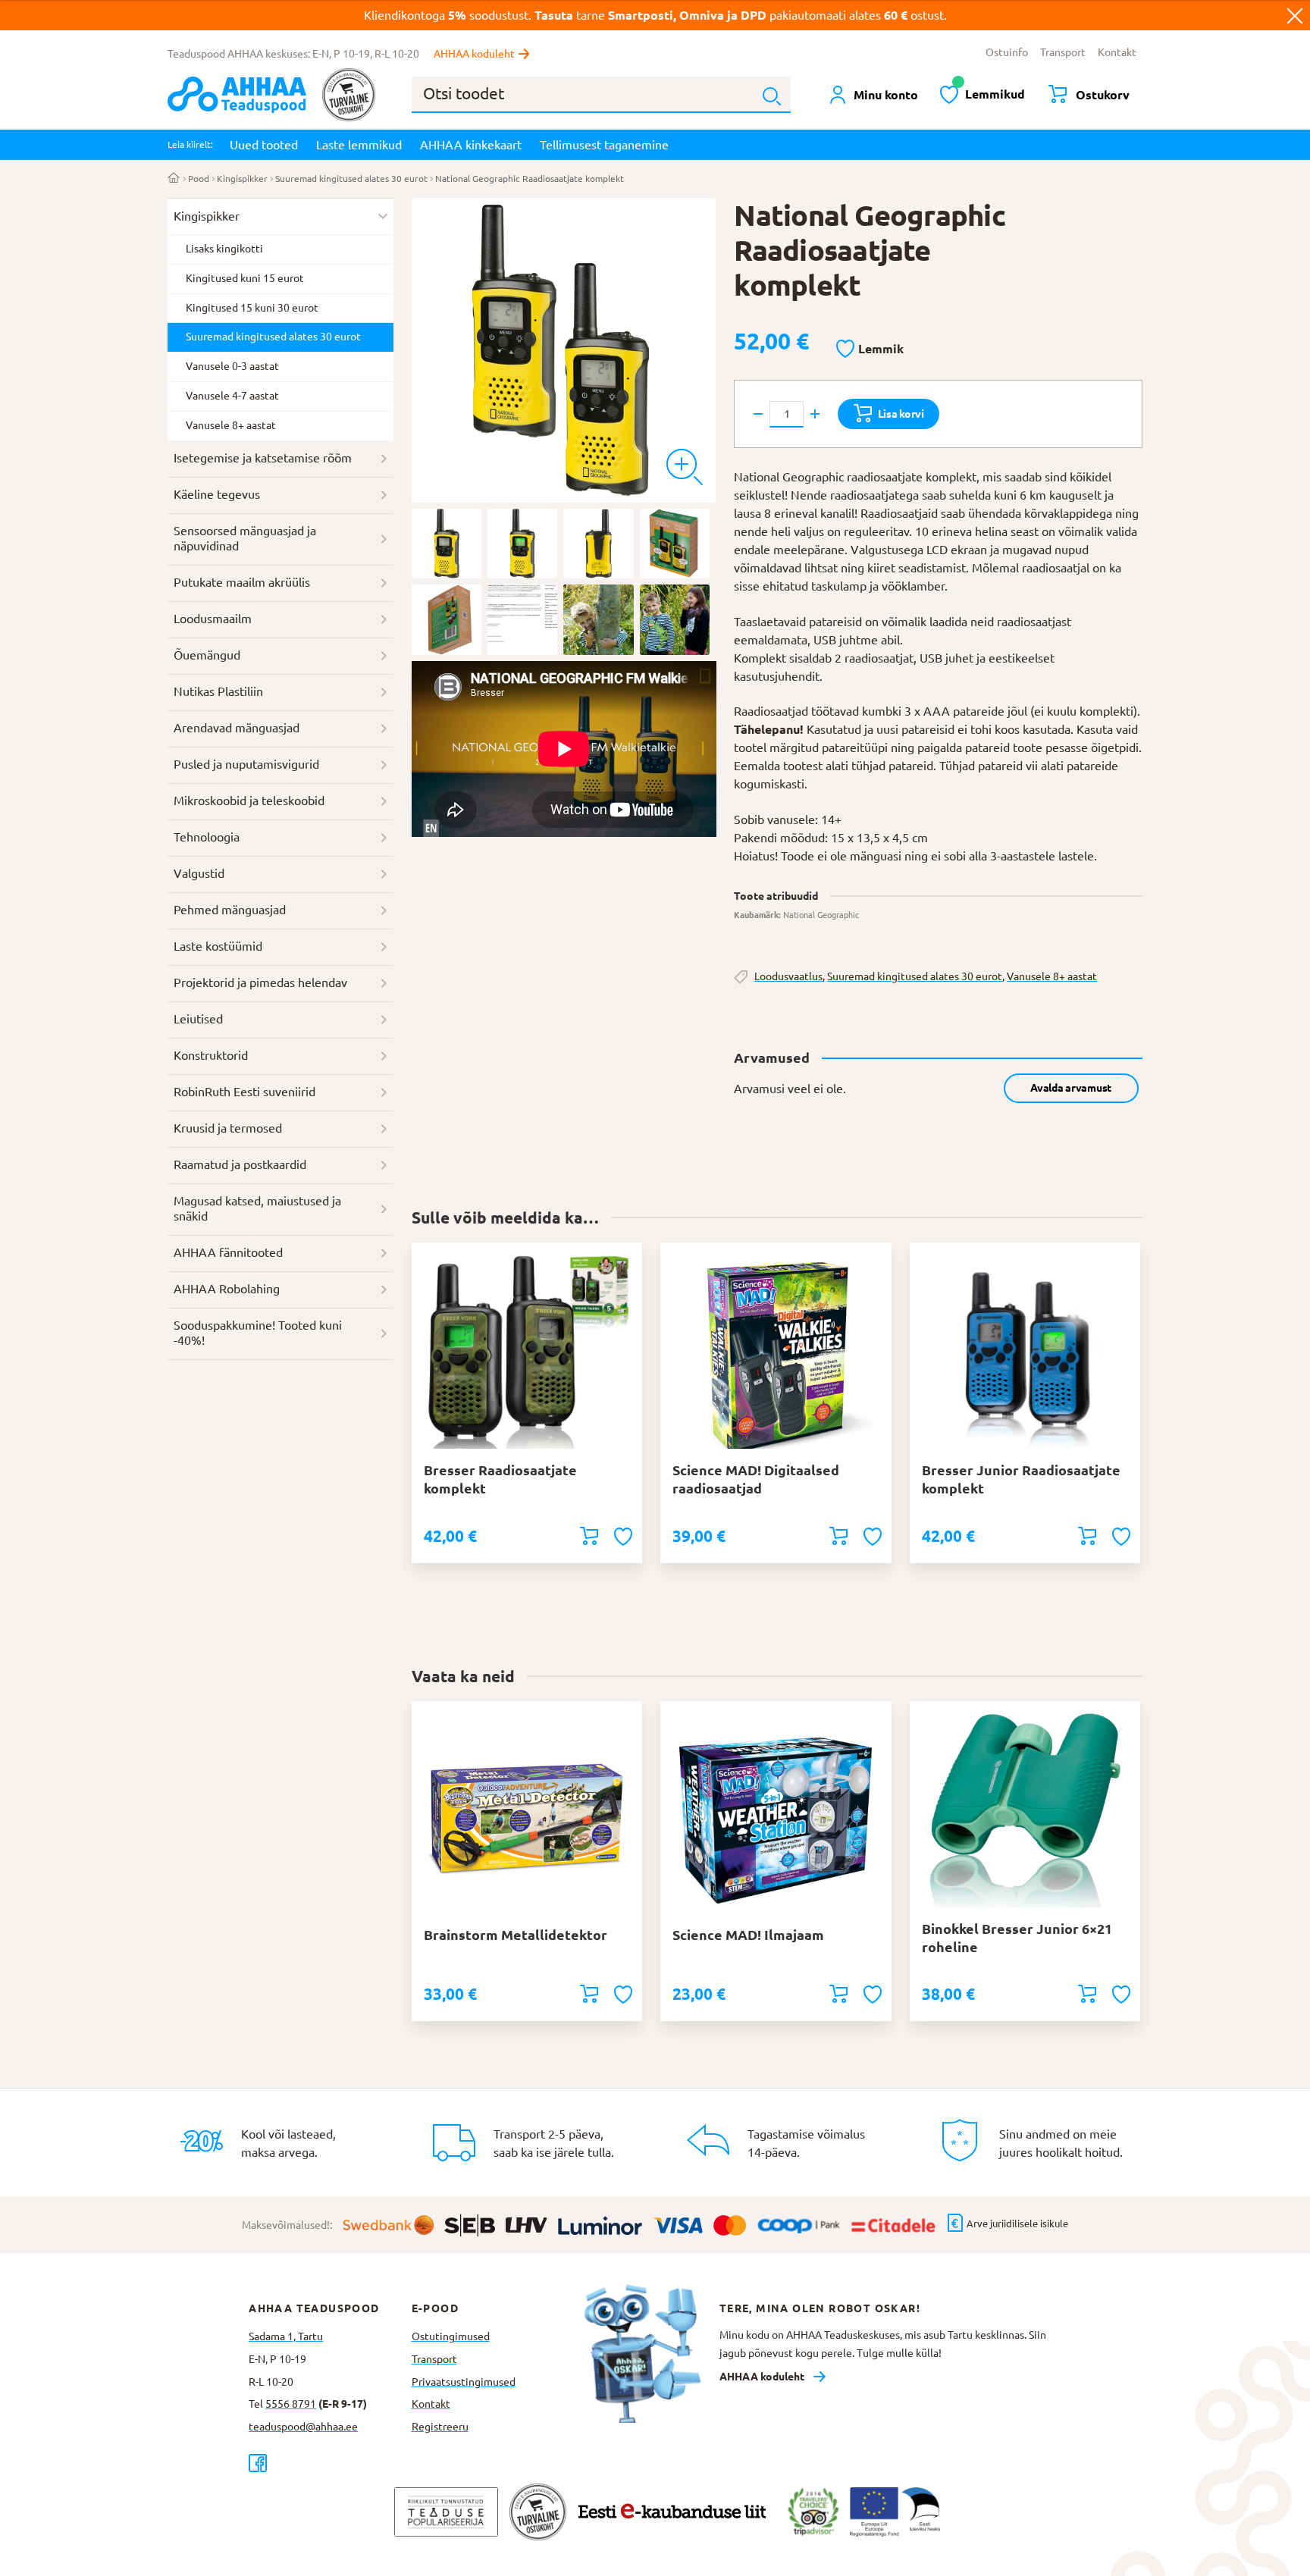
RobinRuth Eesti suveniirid (244, 1092)
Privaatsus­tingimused (464, 2382)
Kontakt (1117, 52)
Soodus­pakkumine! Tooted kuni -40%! (258, 1333)
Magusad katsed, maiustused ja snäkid (257, 1208)
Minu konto (886, 95)
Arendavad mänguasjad (237, 728)
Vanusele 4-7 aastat (232, 396)
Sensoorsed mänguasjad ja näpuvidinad (245, 538)
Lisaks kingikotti (224, 249)
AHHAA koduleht (474, 54)
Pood (199, 179)
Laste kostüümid (218, 946)
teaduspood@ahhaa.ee (303, 2427)
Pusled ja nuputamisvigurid (246, 764)
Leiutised (198, 1019)
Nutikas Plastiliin (218, 691)
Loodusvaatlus (788, 976)
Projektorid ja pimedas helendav (260, 982)
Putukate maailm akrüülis (242, 582)
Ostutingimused (451, 2336)
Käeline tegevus (217, 494)
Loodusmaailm (213, 619)
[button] (870, 349)
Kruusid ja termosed (228, 1128)
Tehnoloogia (207, 837)
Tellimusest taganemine (604, 145)
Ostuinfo (1007, 52)
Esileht (174, 179)
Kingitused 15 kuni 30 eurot (252, 308)
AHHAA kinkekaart (471, 145)
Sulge (1295, 15)
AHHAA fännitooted (228, 1252)
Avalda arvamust (1071, 1088)
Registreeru (440, 2427)
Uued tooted (264, 145)
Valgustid (199, 873)
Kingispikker (242, 179)
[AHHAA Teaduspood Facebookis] (330, 2463)
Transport (1063, 52)
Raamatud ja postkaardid (240, 1164)
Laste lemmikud (359, 145)
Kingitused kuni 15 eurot (245, 278)
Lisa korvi (901, 414)
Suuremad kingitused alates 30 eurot (351, 179)
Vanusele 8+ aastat (1052, 976)
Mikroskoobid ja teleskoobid (249, 801)
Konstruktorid (211, 1055)
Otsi (772, 96)
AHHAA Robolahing (227, 1289)
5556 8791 (291, 2404)
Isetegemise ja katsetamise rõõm (263, 458)
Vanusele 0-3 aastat (232, 366)
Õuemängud (207, 655)
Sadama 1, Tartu (286, 2336)
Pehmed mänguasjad (230, 910)
